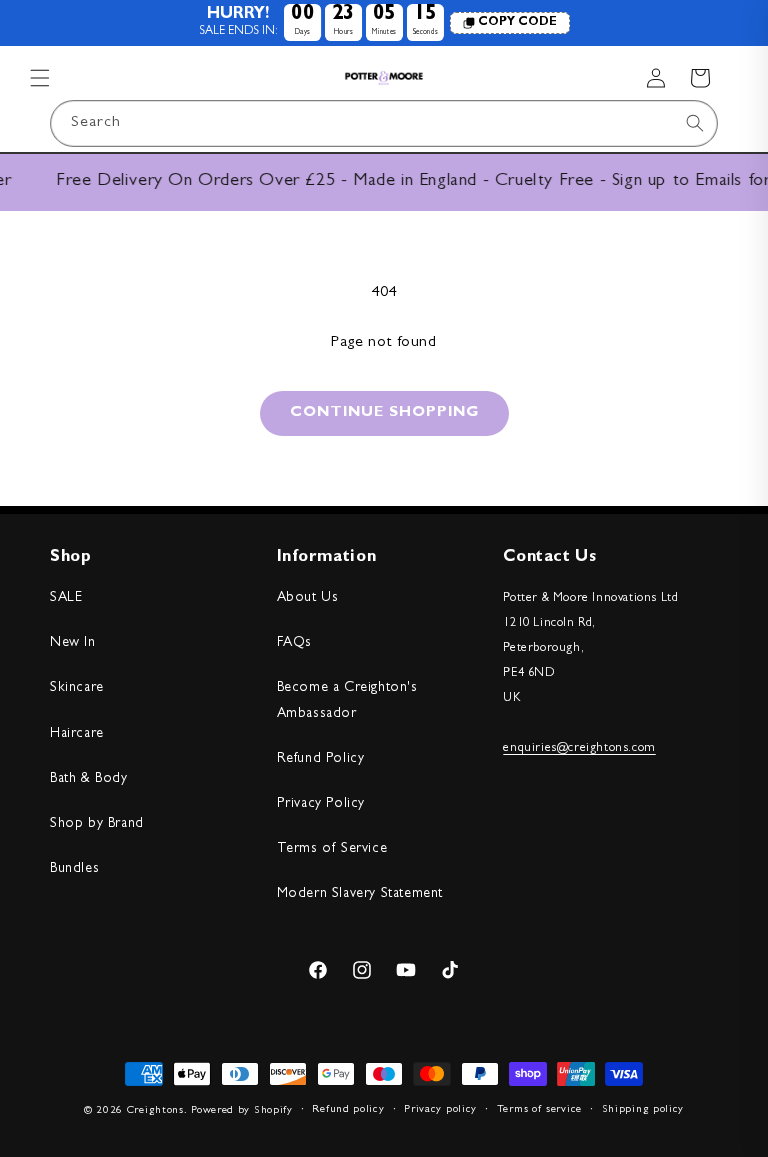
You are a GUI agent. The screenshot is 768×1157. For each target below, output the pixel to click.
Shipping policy (643, 1109)
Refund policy (348, 1109)
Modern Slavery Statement (360, 894)
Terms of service (539, 1109)
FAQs (294, 643)
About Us (308, 598)
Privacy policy (440, 1109)
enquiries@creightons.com (579, 748)
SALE (66, 598)
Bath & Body (89, 779)
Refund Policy (321, 759)
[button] (40, 78)
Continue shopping (384, 413)
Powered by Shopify (242, 1110)
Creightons (155, 1110)
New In (73, 643)
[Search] (695, 123)
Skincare (77, 688)
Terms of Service (332, 849)
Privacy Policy (321, 804)
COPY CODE (517, 23)
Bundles (74, 869)
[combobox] (384, 123)
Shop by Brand (97, 824)
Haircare (77, 734)
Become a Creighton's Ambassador (347, 700)
